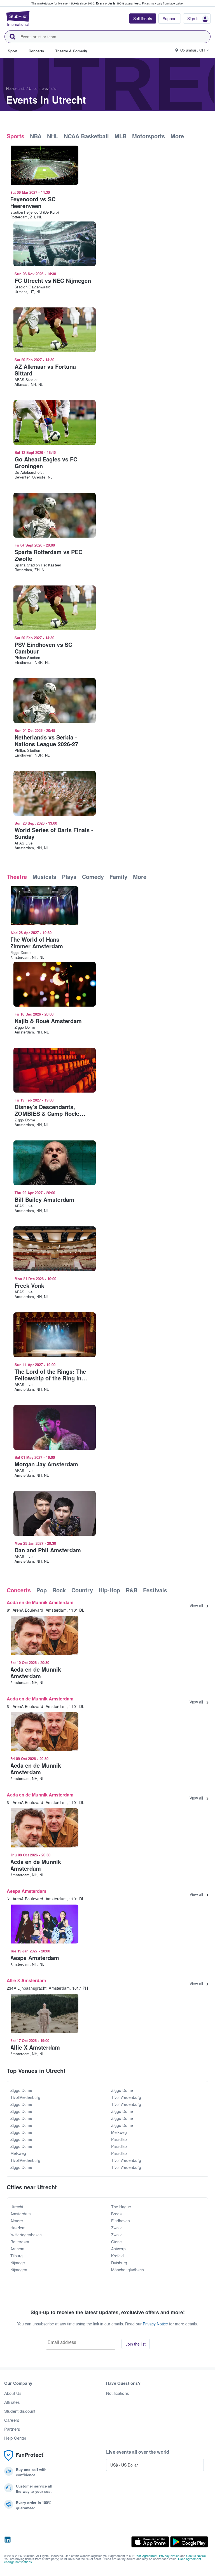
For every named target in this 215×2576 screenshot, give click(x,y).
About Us (13, 2393)
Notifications (118, 2393)
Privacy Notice (155, 2324)
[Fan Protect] (24, 2455)
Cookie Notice (196, 2556)
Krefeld (117, 2256)
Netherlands (16, 88)
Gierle (116, 2242)
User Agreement (146, 2556)
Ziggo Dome (21, 2090)
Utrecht (17, 2207)
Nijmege (18, 2263)
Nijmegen (19, 2270)
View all (196, 1606)
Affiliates (12, 2402)
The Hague (121, 2207)
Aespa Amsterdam (26, 1891)
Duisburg (119, 2263)
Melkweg (18, 2153)
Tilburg (17, 2256)
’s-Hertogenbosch (26, 2235)
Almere (17, 2221)
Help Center (15, 2438)
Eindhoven (121, 2221)
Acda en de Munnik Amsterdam (40, 1602)
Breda (116, 2214)
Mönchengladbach (128, 2270)
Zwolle (117, 2228)
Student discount (20, 2411)
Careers (12, 2420)
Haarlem (18, 2228)
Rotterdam (20, 2242)
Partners (12, 2429)
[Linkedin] (8, 2542)
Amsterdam (21, 2214)
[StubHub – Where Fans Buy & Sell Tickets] (18, 18)
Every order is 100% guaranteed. (119, 3)
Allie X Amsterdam (26, 1980)
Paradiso (119, 2139)
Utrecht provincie (43, 88)
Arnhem (17, 2249)
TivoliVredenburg (25, 2097)
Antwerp (118, 2249)
